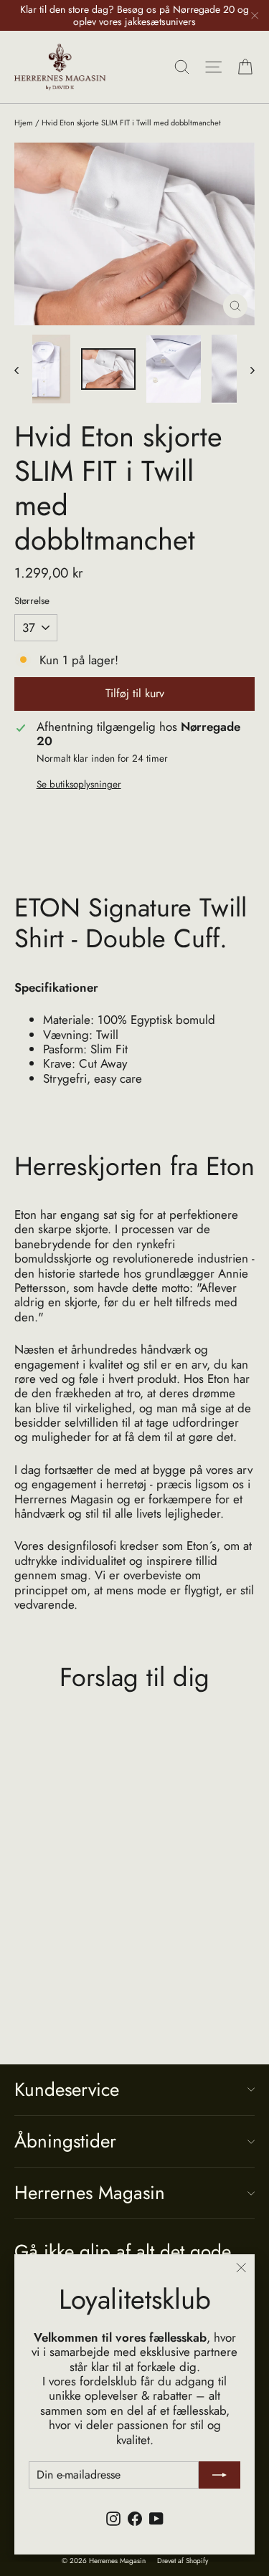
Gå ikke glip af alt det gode (123, 2250)
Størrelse (32, 600)
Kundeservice (67, 2089)
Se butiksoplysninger (79, 784)
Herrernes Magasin (90, 2193)
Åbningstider (65, 2141)
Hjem (24, 123)
